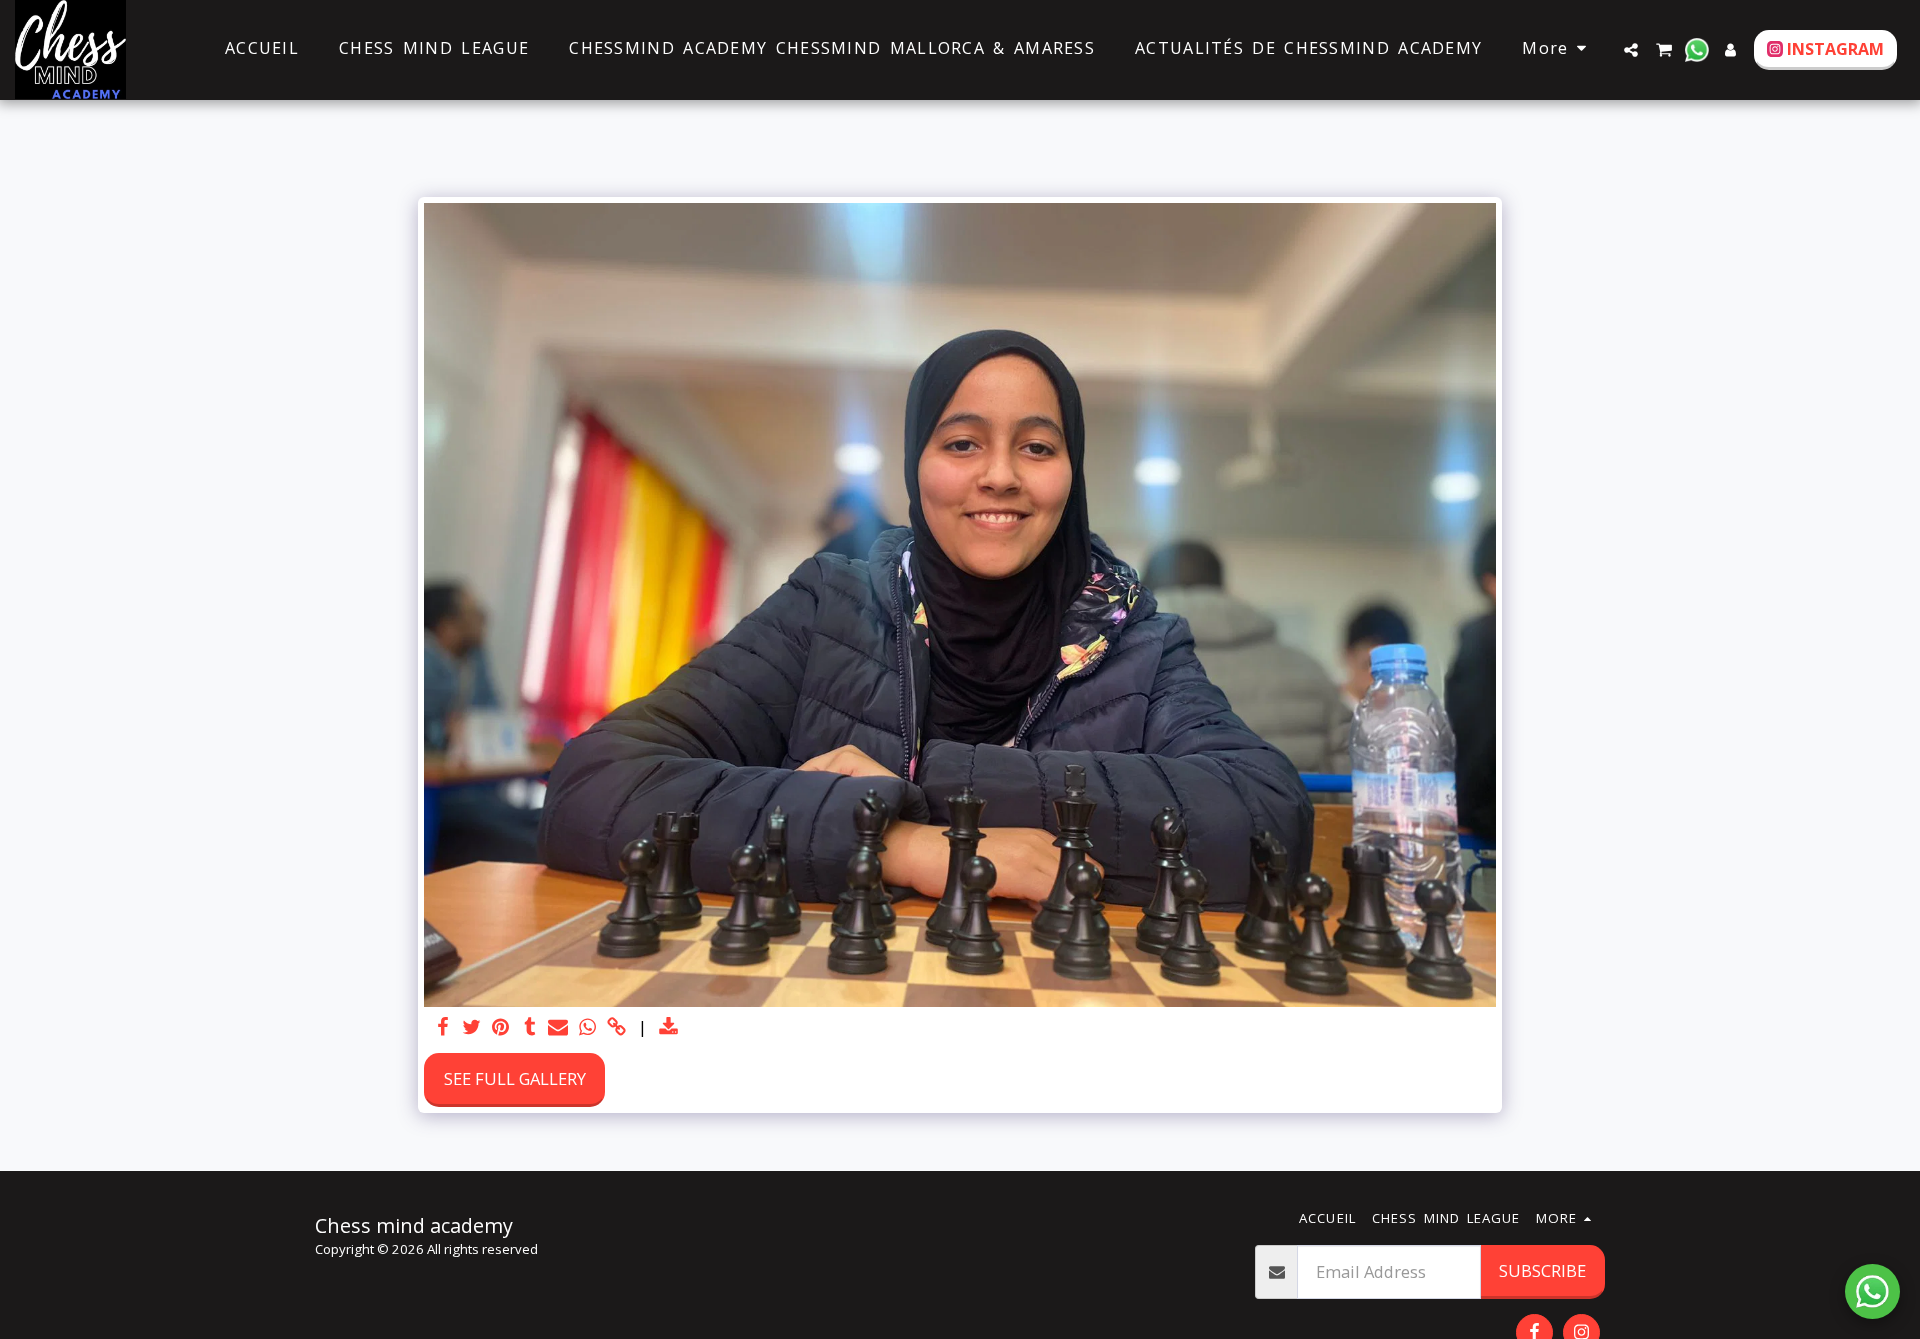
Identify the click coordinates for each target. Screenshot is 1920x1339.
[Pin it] (500, 1028)
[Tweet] (472, 1028)
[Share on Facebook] (443, 1028)
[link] (616, 1028)
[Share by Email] (558, 1028)
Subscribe (1542, 1270)
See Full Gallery (515, 1078)
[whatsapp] (587, 1028)
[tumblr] (529, 1028)
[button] (1631, 50)
